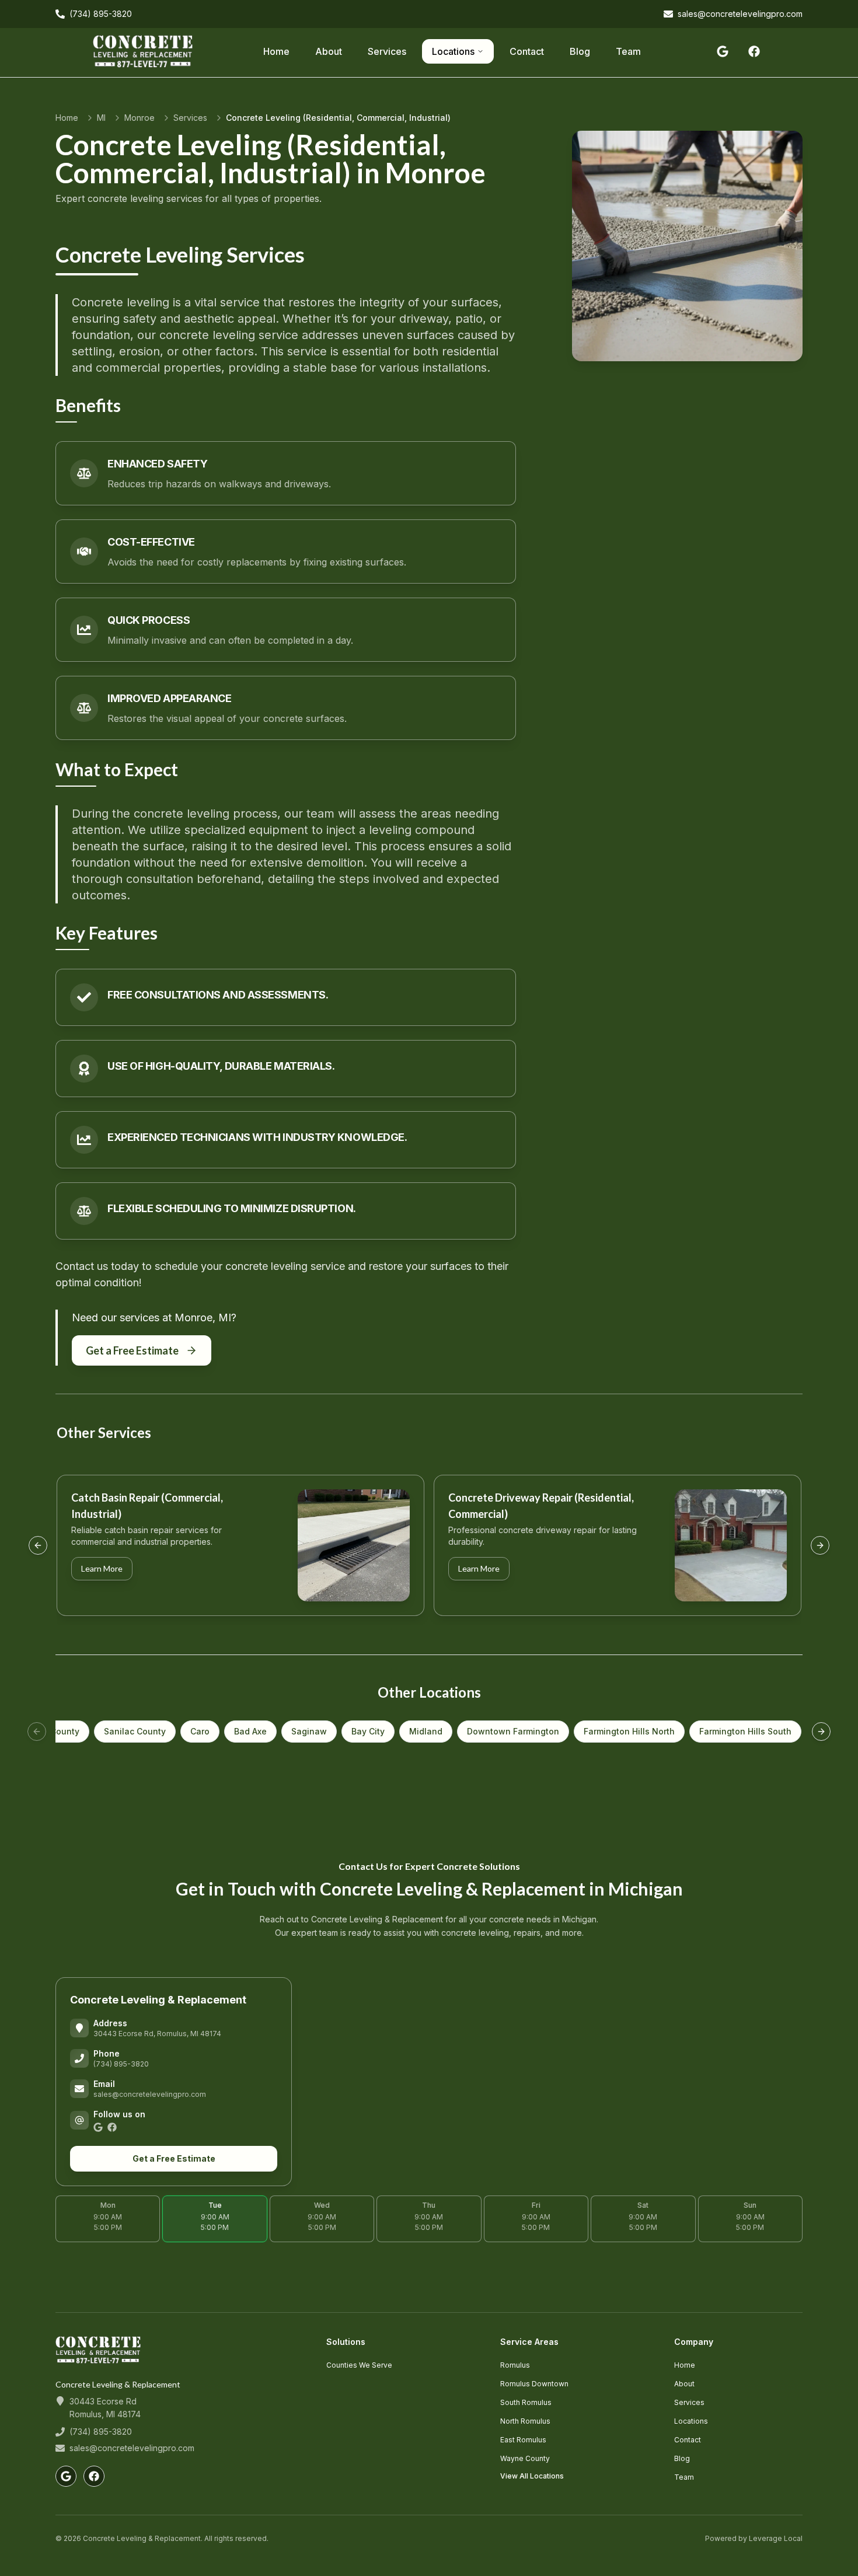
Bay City (368, 1731)
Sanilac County (135, 1731)
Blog (580, 51)
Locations (453, 51)
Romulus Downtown (534, 2384)
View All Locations (532, 2476)
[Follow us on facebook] (754, 51)
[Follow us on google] (723, 51)
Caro (200, 1731)
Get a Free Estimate (132, 1350)
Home (276, 51)
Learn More (102, 1568)
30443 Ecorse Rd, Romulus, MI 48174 (157, 2034)
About (329, 51)
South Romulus (526, 2402)
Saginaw (309, 1731)
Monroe (139, 118)
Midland (426, 1731)
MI (101, 118)
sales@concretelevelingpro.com (150, 2094)
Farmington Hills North (629, 1731)
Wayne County (525, 2458)
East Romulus (523, 2440)
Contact (527, 51)
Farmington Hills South (745, 1731)
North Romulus (525, 2421)
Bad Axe (250, 1731)
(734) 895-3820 (121, 2064)
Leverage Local (776, 2538)
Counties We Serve (359, 2365)
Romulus (515, 2365)
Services (387, 51)
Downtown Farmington (513, 1731)
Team (628, 51)
